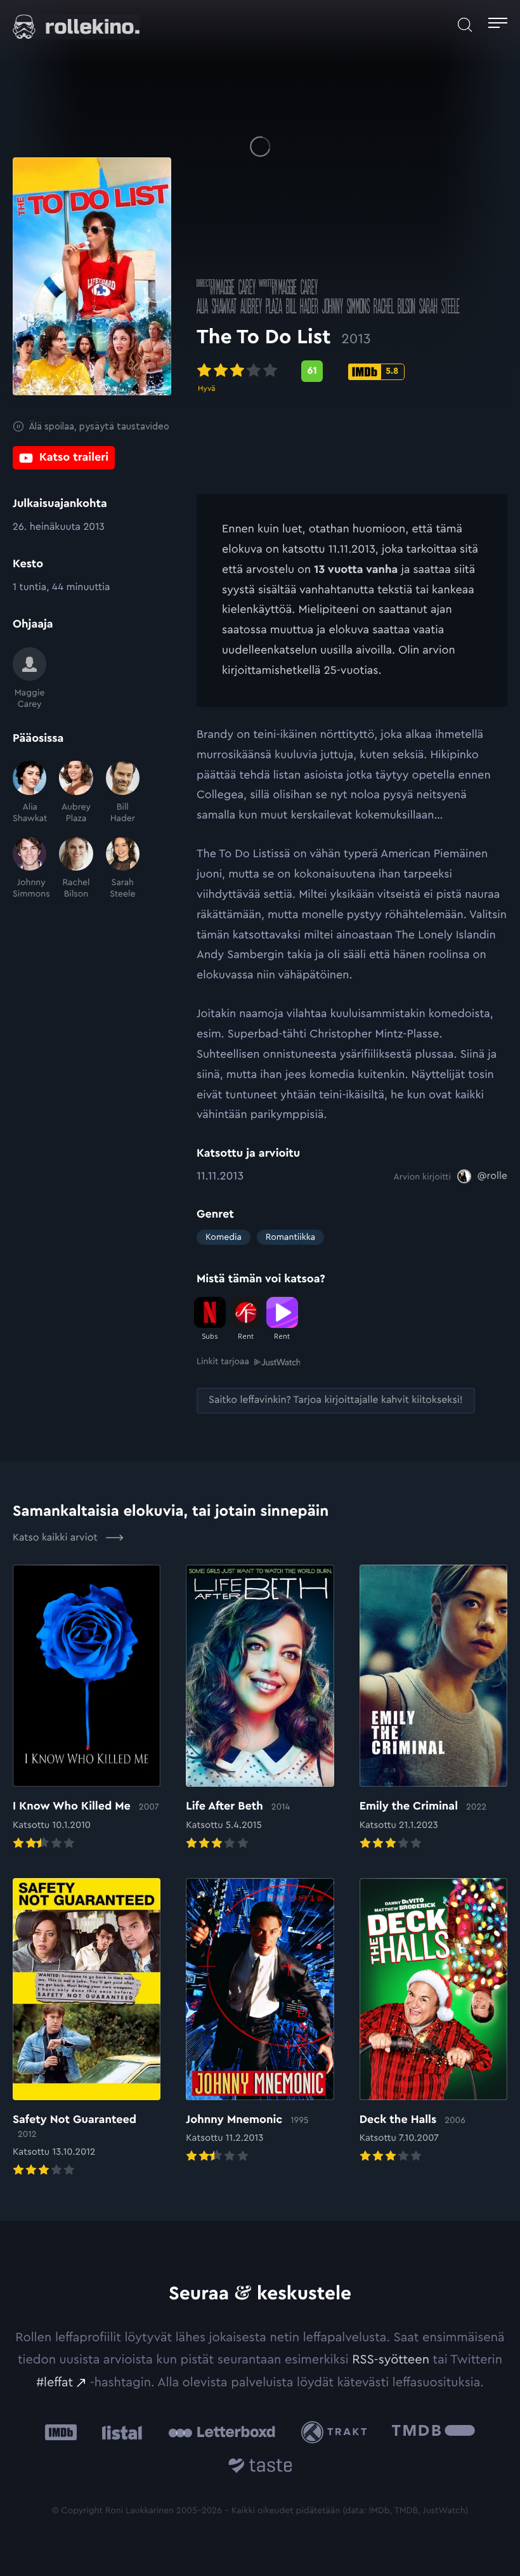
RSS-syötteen (391, 2360)
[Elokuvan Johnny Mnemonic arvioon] (260, 2022)
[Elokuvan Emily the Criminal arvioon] (433, 1708)
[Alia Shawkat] (29, 792)
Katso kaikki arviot (56, 1538)
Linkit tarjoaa (223, 1362)
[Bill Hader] (123, 792)
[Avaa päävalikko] (498, 25)
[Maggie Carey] (29, 679)
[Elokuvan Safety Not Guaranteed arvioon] (87, 2029)
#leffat (55, 2382)
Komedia (224, 1237)
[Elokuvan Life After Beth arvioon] (260, 1708)
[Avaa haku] (465, 25)
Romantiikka (290, 1237)
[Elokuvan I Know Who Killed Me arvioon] (87, 1708)
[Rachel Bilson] (76, 869)
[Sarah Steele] (123, 869)
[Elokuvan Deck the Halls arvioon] (433, 2022)
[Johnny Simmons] (29, 869)
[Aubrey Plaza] (76, 792)
